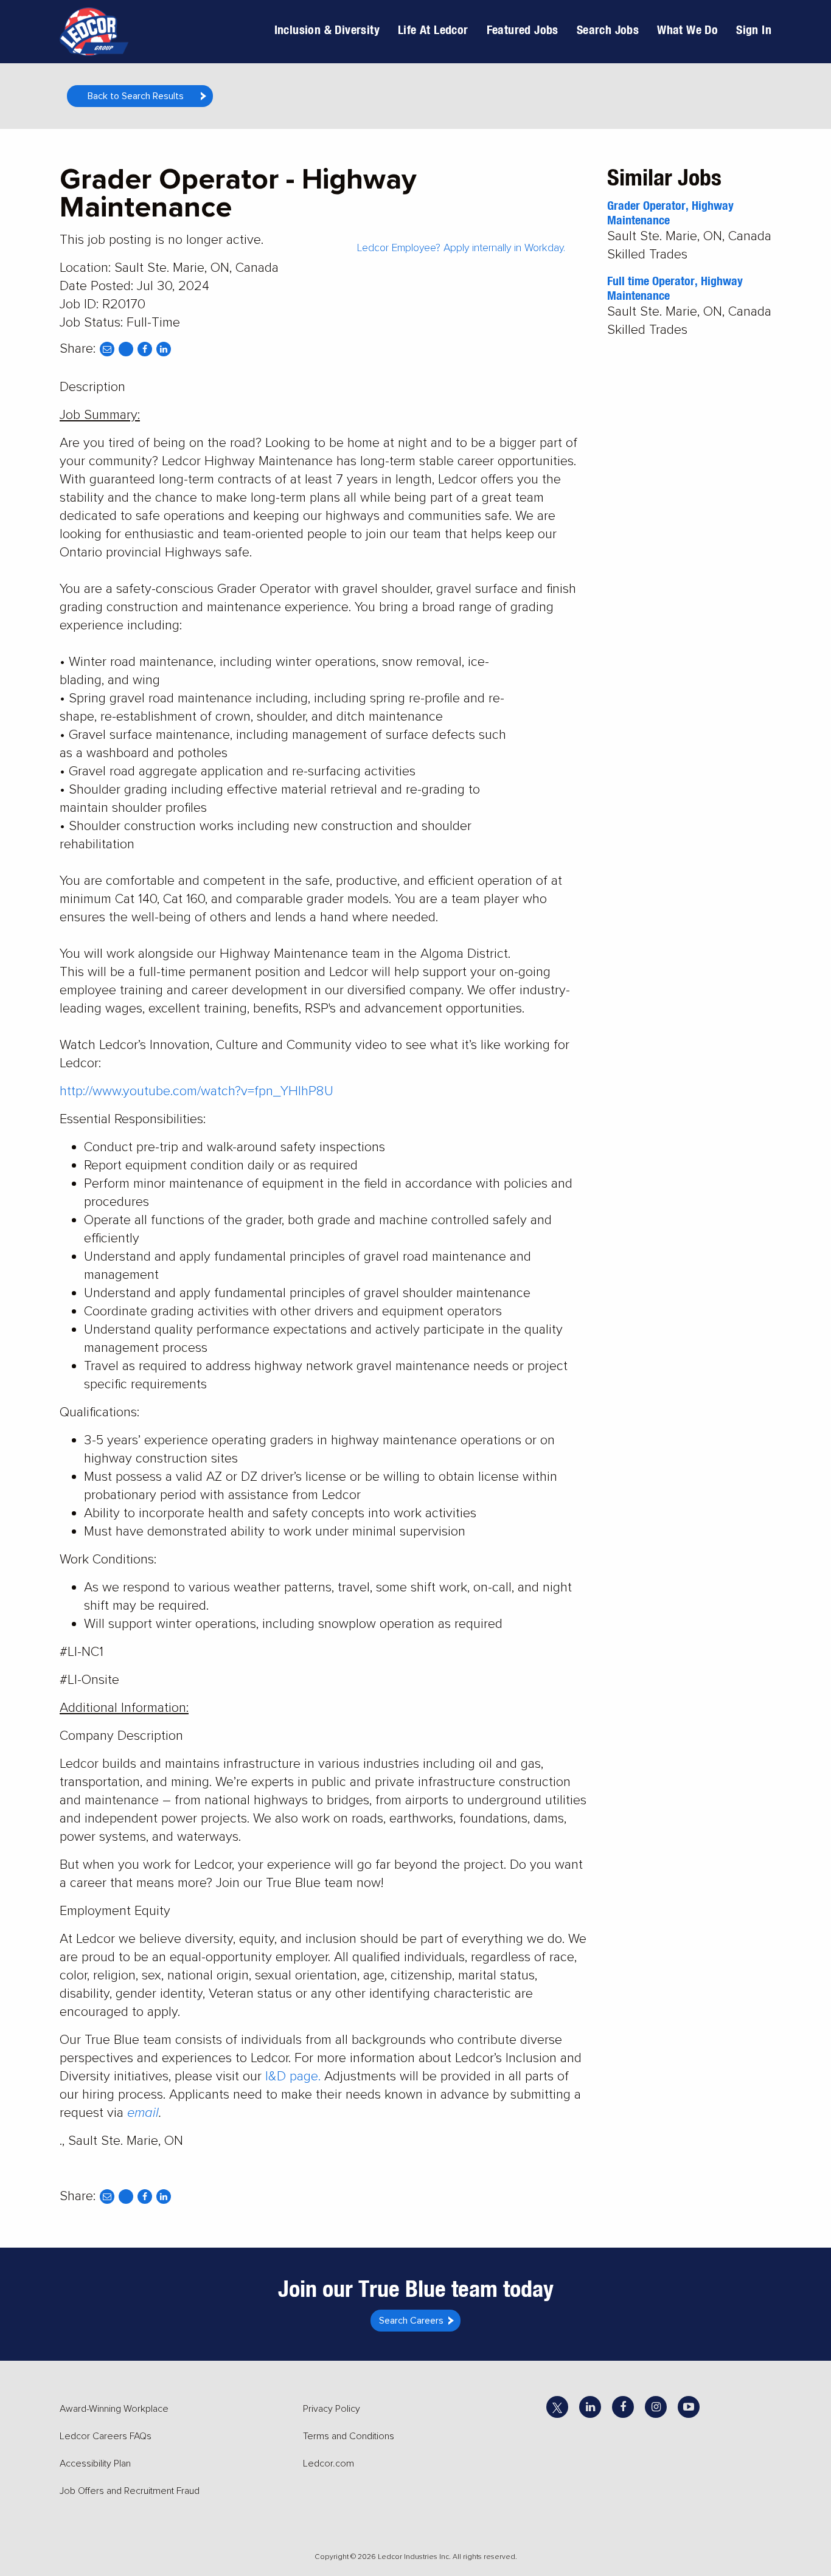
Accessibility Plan (95, 2463)
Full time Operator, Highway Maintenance (675, 288)
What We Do (687, 29)
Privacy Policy (332, 2409)
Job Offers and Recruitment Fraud (130, 2491)
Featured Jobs (523, 29)
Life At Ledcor (433, 29)
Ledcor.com (329, 2463)
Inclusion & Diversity (327, 29)
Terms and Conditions (349, 2436)
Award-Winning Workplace (114, 2409)
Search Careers (411, 2321)
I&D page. (293, 2076)
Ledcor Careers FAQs (106, 2436)
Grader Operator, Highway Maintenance (670, 213)
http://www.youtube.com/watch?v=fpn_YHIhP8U (196, 1091)
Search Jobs (608, 29)
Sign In (754, 29)
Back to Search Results (136, 96)
